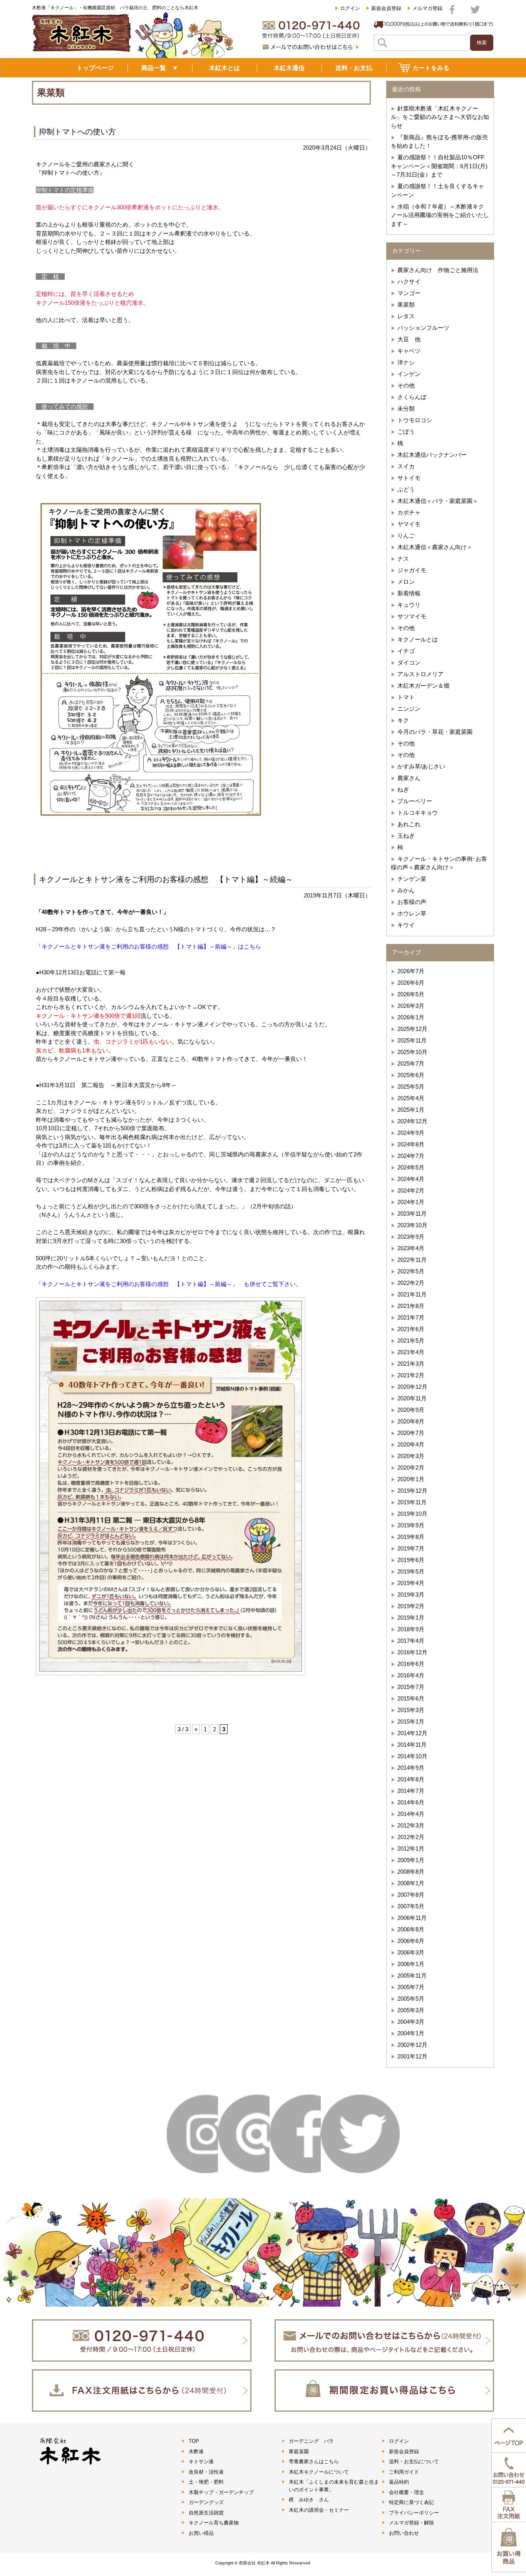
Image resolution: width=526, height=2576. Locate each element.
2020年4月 (411, 1444)
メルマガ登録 (427, 8)
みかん (406, 890)
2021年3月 (411, 1364)
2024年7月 (411, 1156)
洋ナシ (406, 362)
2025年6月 (411, 1075)
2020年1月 (411, 1479)
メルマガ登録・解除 (411, 2523)
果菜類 (406, 305)
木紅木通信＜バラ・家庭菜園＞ (438, 501)
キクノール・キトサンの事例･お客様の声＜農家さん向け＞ (439, 863)
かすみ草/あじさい (421, 766)
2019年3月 (411, 1595)
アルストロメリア (420, 674)
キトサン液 (201, 2462)
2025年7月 (411, 1063)
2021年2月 (411, 1375)
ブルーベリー (415, 801)
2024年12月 (412, 1121)
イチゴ (406, 651)
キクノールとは (418, 639)
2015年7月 (411, 1687)
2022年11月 (412, 1260)
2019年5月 (411, 1571)
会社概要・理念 (406, 2492)
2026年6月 (411, 983)
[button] (150, 660)
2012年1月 (411, 1848)
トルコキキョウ (418, 813)
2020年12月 (412, 1387)
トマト (406, 697)
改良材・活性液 (206, 2472)
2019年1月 (411, 1618)
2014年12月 (412, 1733)
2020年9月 (411, 1410)
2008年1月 (411, 1883)
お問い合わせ (404, 2533)
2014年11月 (412, 1745)
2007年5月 (411, 1906)
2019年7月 (411, 1548)
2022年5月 (411, 1271)
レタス (406, 316)
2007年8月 (411, 1895)
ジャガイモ (412, 570)
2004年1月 (411, 2033)
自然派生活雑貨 (206, 2513)
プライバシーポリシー (414, 2513)
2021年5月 (411, 1341)
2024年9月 (411, 1133)
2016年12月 (412, 1652)
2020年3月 (411, 1456)
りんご (406, 535)
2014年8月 (411, 1779)
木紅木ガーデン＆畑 (423, 686)
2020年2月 (411, 1468)
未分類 (406, 408)
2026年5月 (411, 994)
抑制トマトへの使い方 (77, 132)
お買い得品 (201, 2533)
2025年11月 (412, 1040)
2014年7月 (411, 1791)
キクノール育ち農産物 (214, 2523)
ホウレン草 (412, 913)
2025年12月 (412, 1029)
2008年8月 (411, 1872)
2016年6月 (411, 1664)
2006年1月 (411, 1964)
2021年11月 (412, 1294)
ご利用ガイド (404, 2472)
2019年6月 (411, 1560)
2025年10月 (412, 1052)
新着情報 (409, 593)
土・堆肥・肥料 (206, 2482)
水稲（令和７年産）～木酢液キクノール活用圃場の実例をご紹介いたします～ (440, 215)
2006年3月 (411, 1952)
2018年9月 (411, 1629)
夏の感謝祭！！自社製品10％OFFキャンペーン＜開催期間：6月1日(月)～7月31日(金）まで (439, 166)
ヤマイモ (409, 524)
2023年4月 (411, 1248)
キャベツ (409, 351)
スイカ (406, 466)
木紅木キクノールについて (319, 2472)
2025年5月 (411, 1087)
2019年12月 (412, 1491)
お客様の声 (412, 902)
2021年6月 (411, 1329)
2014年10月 (412, 1756)
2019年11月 (412, 1502)
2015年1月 (411, 1722)
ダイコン (409, 662)
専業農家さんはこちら (314, 2462)
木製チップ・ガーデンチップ (221, 2492)
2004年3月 (411, 2022)
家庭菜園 (299, 2452)
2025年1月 (411, 1110)
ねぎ (403, 789)
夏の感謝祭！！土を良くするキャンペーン (437, 190)
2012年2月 (411, 1837)
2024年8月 (411, 1144)
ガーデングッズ (206, 2502)
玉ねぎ (406, 836)
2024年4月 (411, 1179)
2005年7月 (411, 1987)
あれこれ (409, 824)
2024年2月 (411, 1190)
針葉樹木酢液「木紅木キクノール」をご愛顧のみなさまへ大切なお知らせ (440, 117)
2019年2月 (411, 1606)
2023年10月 (412, 1225)
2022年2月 (411, 1283)
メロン (406, 582)
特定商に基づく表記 (411, 2502)
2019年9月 (411, 1525)
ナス (403, 559)
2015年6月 (411, 1698)
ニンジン (409, 709)
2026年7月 (411, 971)
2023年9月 (411, 1237)
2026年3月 (411, 1006)
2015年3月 (411, 1710)
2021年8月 (411, 1306)
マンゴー (409, 293)
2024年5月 (411, 1167)
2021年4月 (411, 1352)
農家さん (409, 778)
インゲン (409, 374)
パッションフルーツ (423, 328)
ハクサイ (409, 281)
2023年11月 (412, 1214)
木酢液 (196, 2452)
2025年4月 (411, 1098)
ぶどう (406, 489)
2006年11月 (412, 1918)
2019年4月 (411, 1583)
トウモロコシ (415, 420)
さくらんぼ (412, 397)
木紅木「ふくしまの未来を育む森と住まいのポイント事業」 (334, 2486)
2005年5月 (411, 1999)
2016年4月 (411, 1675)
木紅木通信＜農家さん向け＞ (435, 547)
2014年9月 (411, 1768)
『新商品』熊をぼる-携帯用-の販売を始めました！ (439, 142)
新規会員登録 (386, 8)
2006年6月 (411, 1941)
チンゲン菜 (412, 879)
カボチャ (409, 512)
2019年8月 (411, 1537)
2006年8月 (411, 1929)
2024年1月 (411, 1202)
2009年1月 (411, 1860)
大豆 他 (409, 339)
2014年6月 (411, 1802)
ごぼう (406, 432)
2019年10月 (412, 1514)
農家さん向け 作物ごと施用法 (438, 270)
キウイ (406, 925)
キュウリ (409, 605)
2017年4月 (411, 1641)
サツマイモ (412, 616)
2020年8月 (411, 1421)
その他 (406, 385)
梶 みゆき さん (309, 2500)
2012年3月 (411, 1825)
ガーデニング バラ (311, 2441)
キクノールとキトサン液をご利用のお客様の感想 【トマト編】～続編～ (166, 879)
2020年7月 (411, 1433)
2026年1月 (411, 1017)
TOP (194, 2441)
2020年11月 (412, 1398)
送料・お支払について (414, 2462)
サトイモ (409, 478)
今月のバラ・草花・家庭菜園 (435, 732)
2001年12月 (412, 2056)
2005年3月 (411, 2010)
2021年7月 (411, 1317)
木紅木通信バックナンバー (432, 455)
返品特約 (399, 2482)
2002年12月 (412, 2045)
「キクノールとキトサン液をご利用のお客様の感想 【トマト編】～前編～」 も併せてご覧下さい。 (169, 1284)
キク (403, 720)
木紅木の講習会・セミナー (319, 2510)
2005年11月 (412, 1975)
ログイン (350, 8)
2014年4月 (411, 1814)
